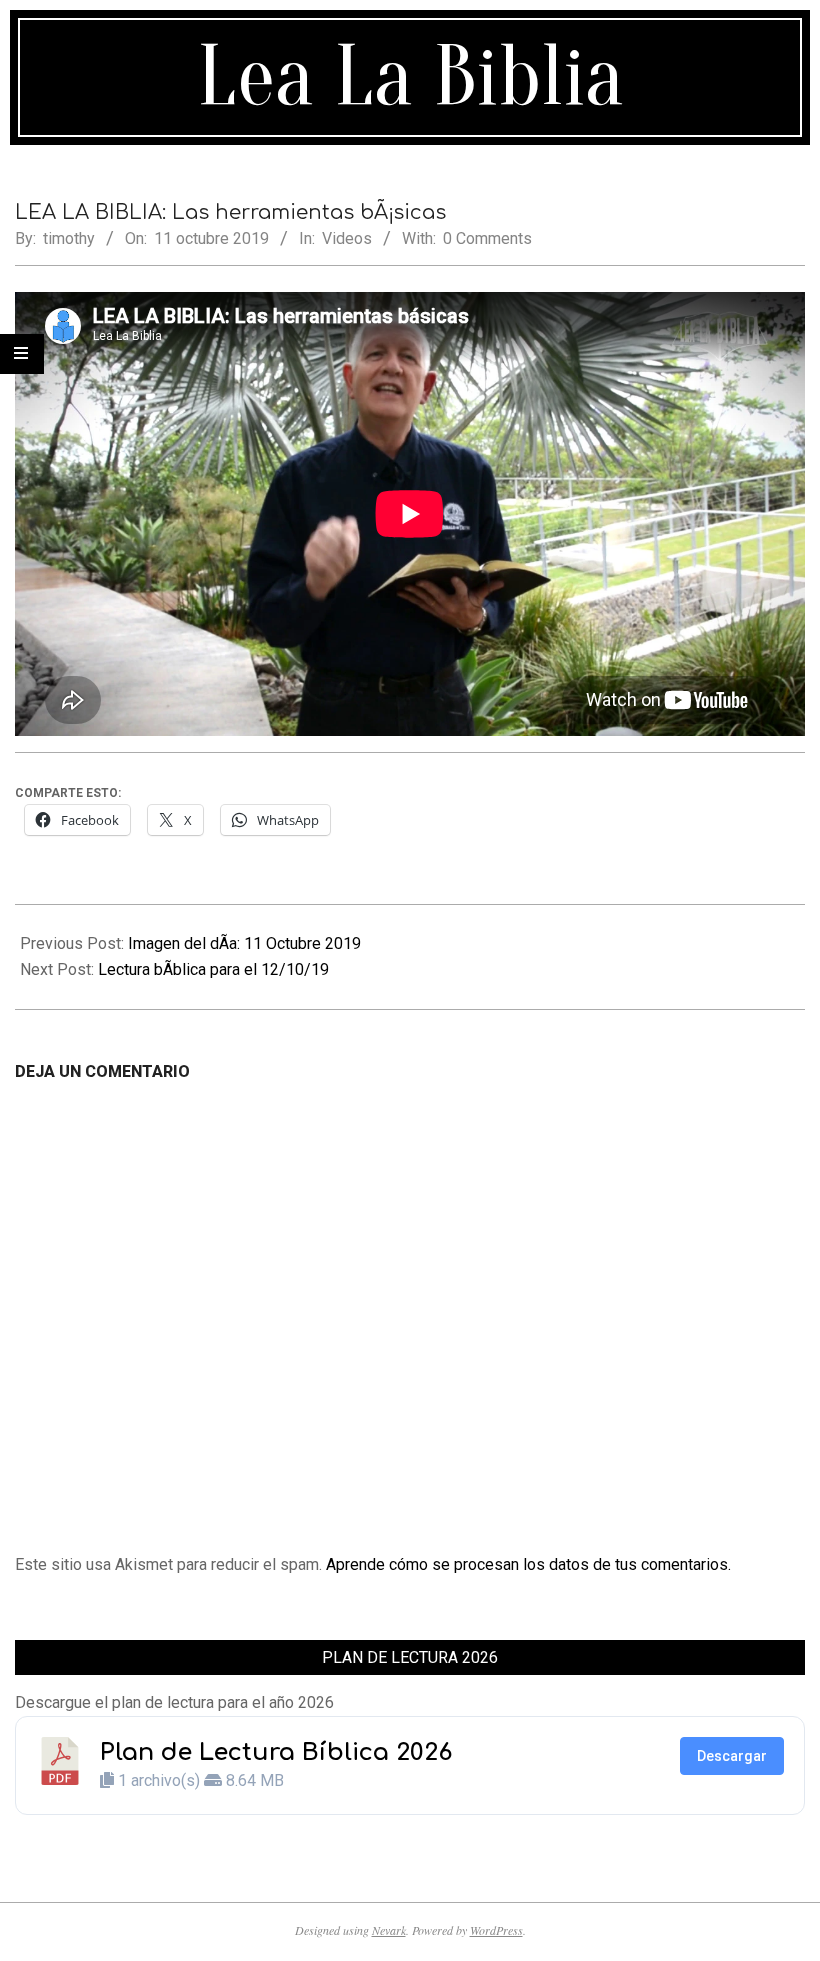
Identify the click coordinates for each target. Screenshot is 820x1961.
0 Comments (487, 238)
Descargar (732, 1756)
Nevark (389, 1930)
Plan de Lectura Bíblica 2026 (276, 1752)
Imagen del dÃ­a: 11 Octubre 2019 (244, 943)
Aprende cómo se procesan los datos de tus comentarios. (528, 1564)
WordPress (496, 1930)
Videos (347, 238)
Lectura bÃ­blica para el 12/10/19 (213, 969)
